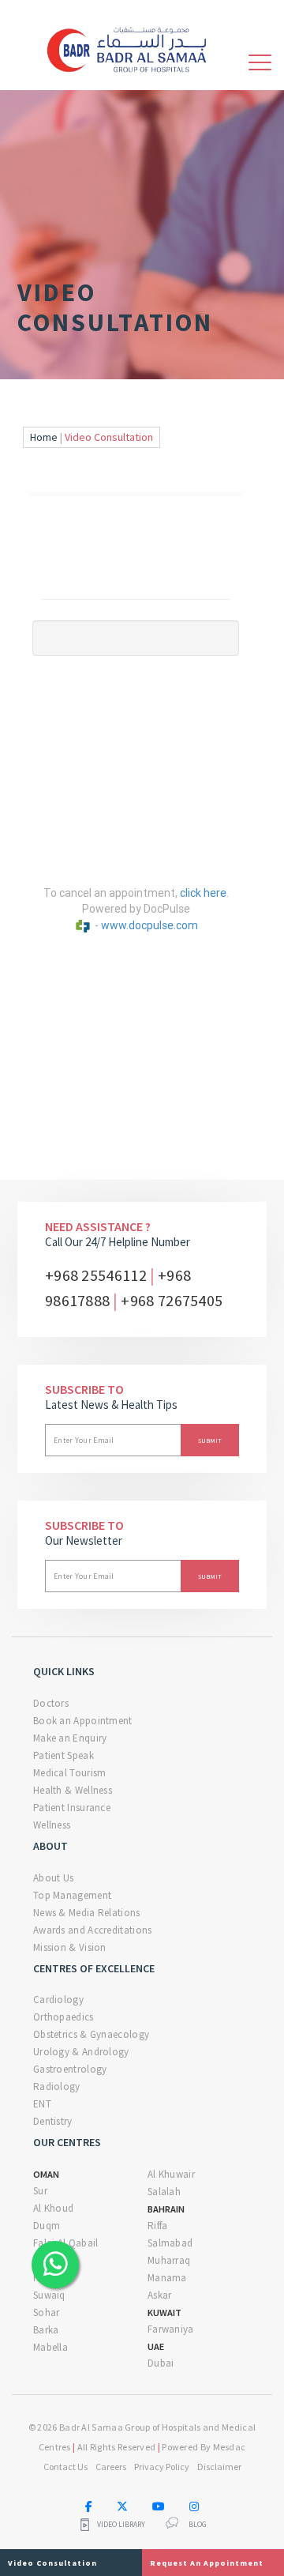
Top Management (72, 1895)
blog (198, 2525)
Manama (167, 2278)
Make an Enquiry (70, 1738)
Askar (160, 2295)
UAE (156, 2346)
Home (44, 437)
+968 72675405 (172, 1300)
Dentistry (53, 2121)
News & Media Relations (87, 1913)
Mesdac (230, 2447)
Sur (40, 2191)
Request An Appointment (207, 2563)
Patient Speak (64, 1755)
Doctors (51, 1703)
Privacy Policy (162, 2467)
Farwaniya (171, 2329)
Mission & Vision (70, 1947)
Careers (111, 2467)
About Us (53, 1878)
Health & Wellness (73, 1790)
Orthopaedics (64, 2017)
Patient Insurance (72, 1808)
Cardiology (58, 2000)
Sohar (47, 2312)
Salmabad (170, 2243)
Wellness (52, 1825)
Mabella (50, 2347)
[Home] (133, 47)
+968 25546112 (96, 1275)
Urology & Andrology (81, 2052)
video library (121, 2525)
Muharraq (169, 2260)
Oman (46, 2174)
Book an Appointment (83, 1721)
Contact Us (65, 2467)
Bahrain (166, 2209)
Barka (46, 2330)
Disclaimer (219, 2467)
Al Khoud (53, 2208)
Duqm (47, 2226)
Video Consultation (52, 2563)
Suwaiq (49, 2295)
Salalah (164, 2192)
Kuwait (164, 2312)
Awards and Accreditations (93, 1930)
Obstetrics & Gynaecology (91, 2034)
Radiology (57, 2086)
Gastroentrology (70, 2069)
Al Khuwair (171, 2174)
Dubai (161, 2363)
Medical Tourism (70, 1773)
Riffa (158, 2226)
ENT (42, 2104)
